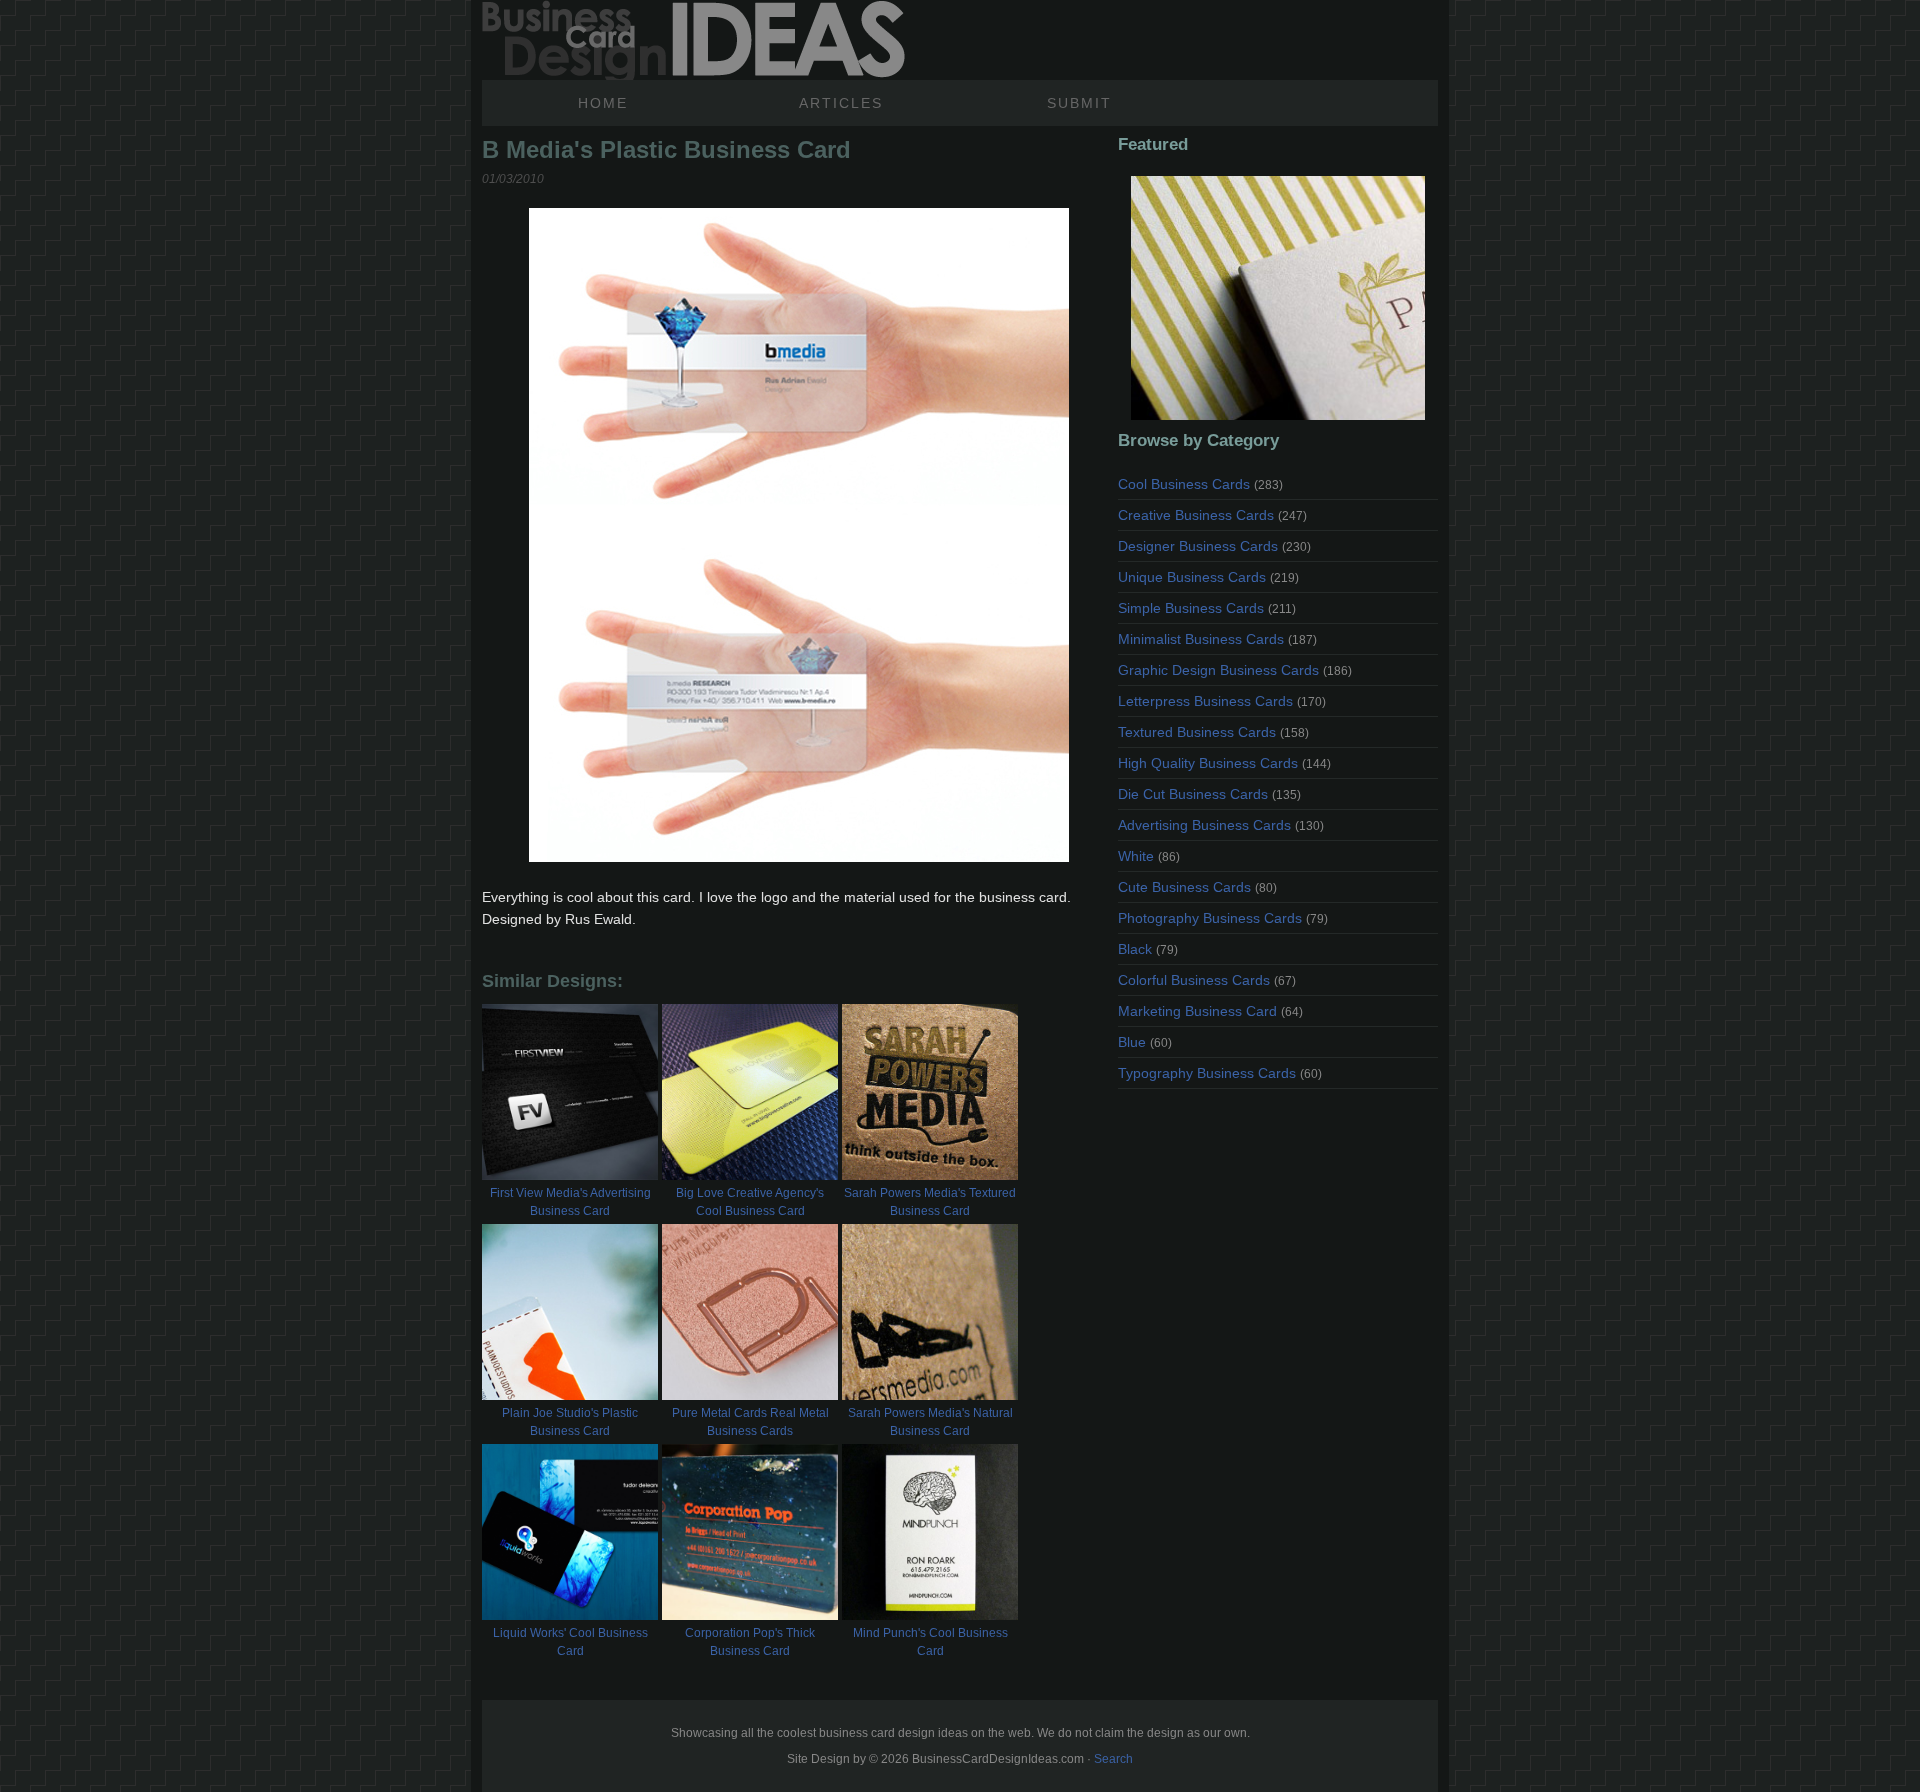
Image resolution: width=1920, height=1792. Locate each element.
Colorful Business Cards (1207, 980)
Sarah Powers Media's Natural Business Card (930, 1422)
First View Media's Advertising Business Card (570, 1202)
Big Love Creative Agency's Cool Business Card (750, 1202)
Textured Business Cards (1213, 732)
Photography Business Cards (1223, 918)
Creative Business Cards (1212, 515)
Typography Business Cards (1220, 1073)
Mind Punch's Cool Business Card (930, 1642)
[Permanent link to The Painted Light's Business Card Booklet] (1278, 298)
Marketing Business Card (1210, 1011)
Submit (1079, 103)
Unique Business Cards (1208, 577)
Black (1148, 949)
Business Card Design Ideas (693, 40)
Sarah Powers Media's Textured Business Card (930, 1202)
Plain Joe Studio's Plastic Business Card (570, 1422)
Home (603, 103)
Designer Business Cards (1214, 546)
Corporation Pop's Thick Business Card (750, 1642)
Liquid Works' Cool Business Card (570, 1642)
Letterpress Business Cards (1222, 701)
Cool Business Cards (1200, 484)
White (1149, 856)
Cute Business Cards (1197, 887)
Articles (841, 103)
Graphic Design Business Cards (1235, 670)
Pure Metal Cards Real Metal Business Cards (750, 1422)
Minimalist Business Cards (1217, 639)
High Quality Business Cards (1224, 763)
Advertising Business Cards (1221, 825)
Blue (1145, 1042)
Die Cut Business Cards (1209, 794)
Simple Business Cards (1207, 608)
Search (1113, 1759)
